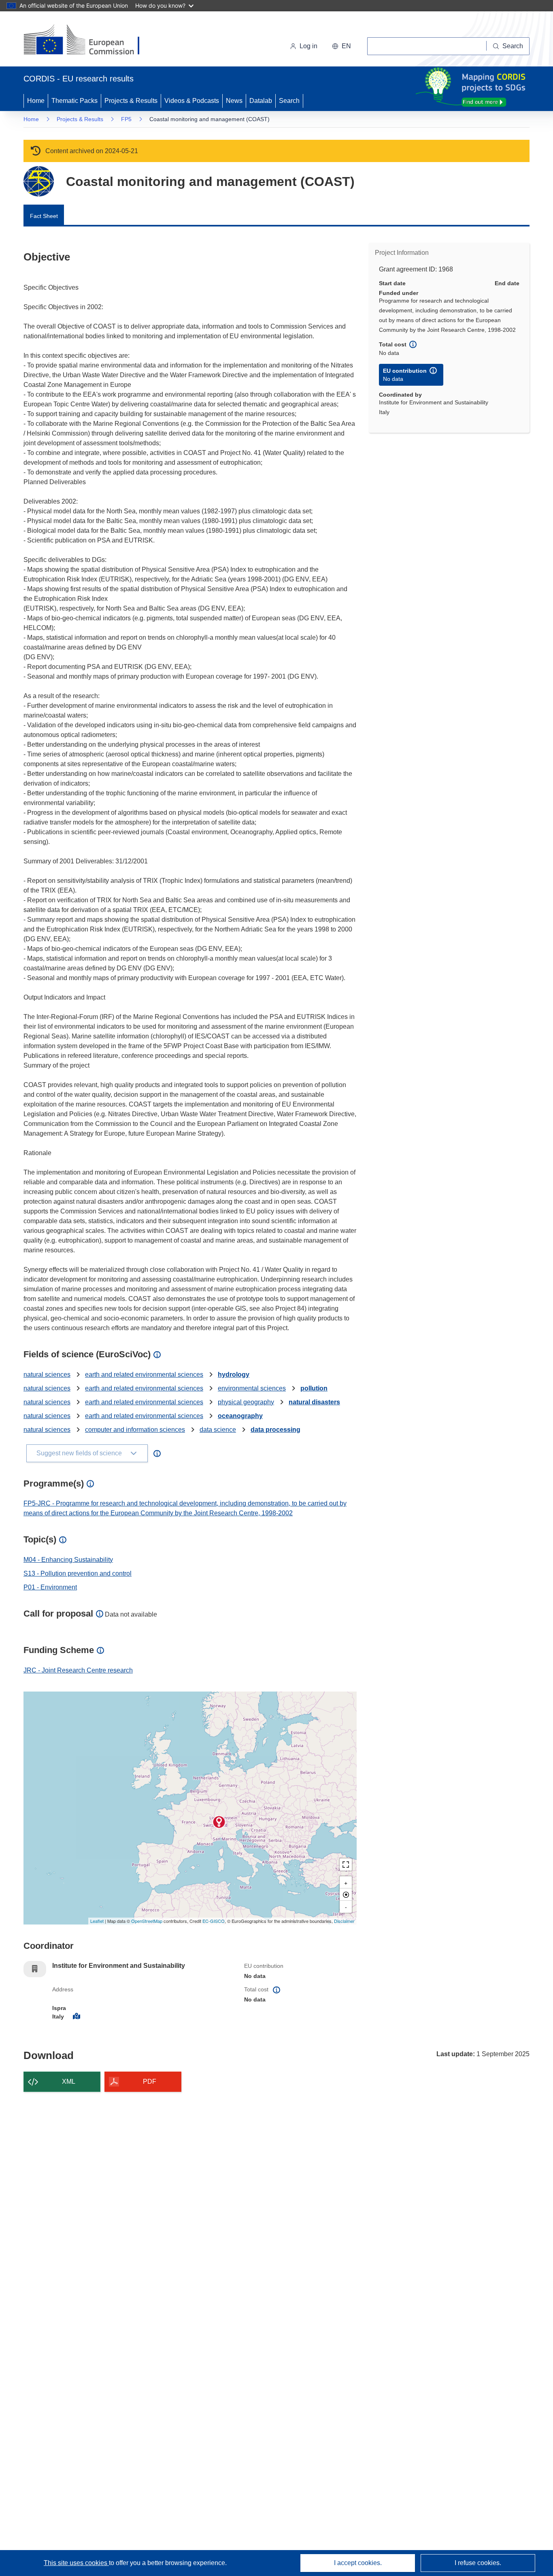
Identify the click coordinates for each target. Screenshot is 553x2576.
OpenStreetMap (147, 1921)
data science (218, 1430)
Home (36, 101)
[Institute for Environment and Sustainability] (219, 1822)
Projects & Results (131, 101)
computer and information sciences (135, 1430)
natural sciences (47, 1375)
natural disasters (314, 1402)
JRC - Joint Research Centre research (78, 1670)
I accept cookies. (358, 2563)
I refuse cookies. (478, 2563)
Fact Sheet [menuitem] (44, 216)
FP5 (126, 119)
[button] (341, 46)
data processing (275, 1430)
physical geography (246, 1402)
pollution (314, 1388)
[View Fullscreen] (346, 1865)
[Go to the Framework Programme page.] (39, 181)
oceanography (240, 1416)
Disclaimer (344, 1921)
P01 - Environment (50, 1587)
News (234, 101)
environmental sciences (252, 1388)
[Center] (346, 1895)
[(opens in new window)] (89, 41)
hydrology (234, 1375)
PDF (150, 2082)
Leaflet (97, 1921)
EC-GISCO (214, 1921)
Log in (308, 46)
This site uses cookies (76, 2563)
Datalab (261, 101)
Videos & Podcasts (192, 101)
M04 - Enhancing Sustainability (68, 1560)
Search (289, 101)
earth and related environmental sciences (144, 1375)
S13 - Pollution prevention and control (78, 1573)
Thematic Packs (74, 101)
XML (69, 2082)
